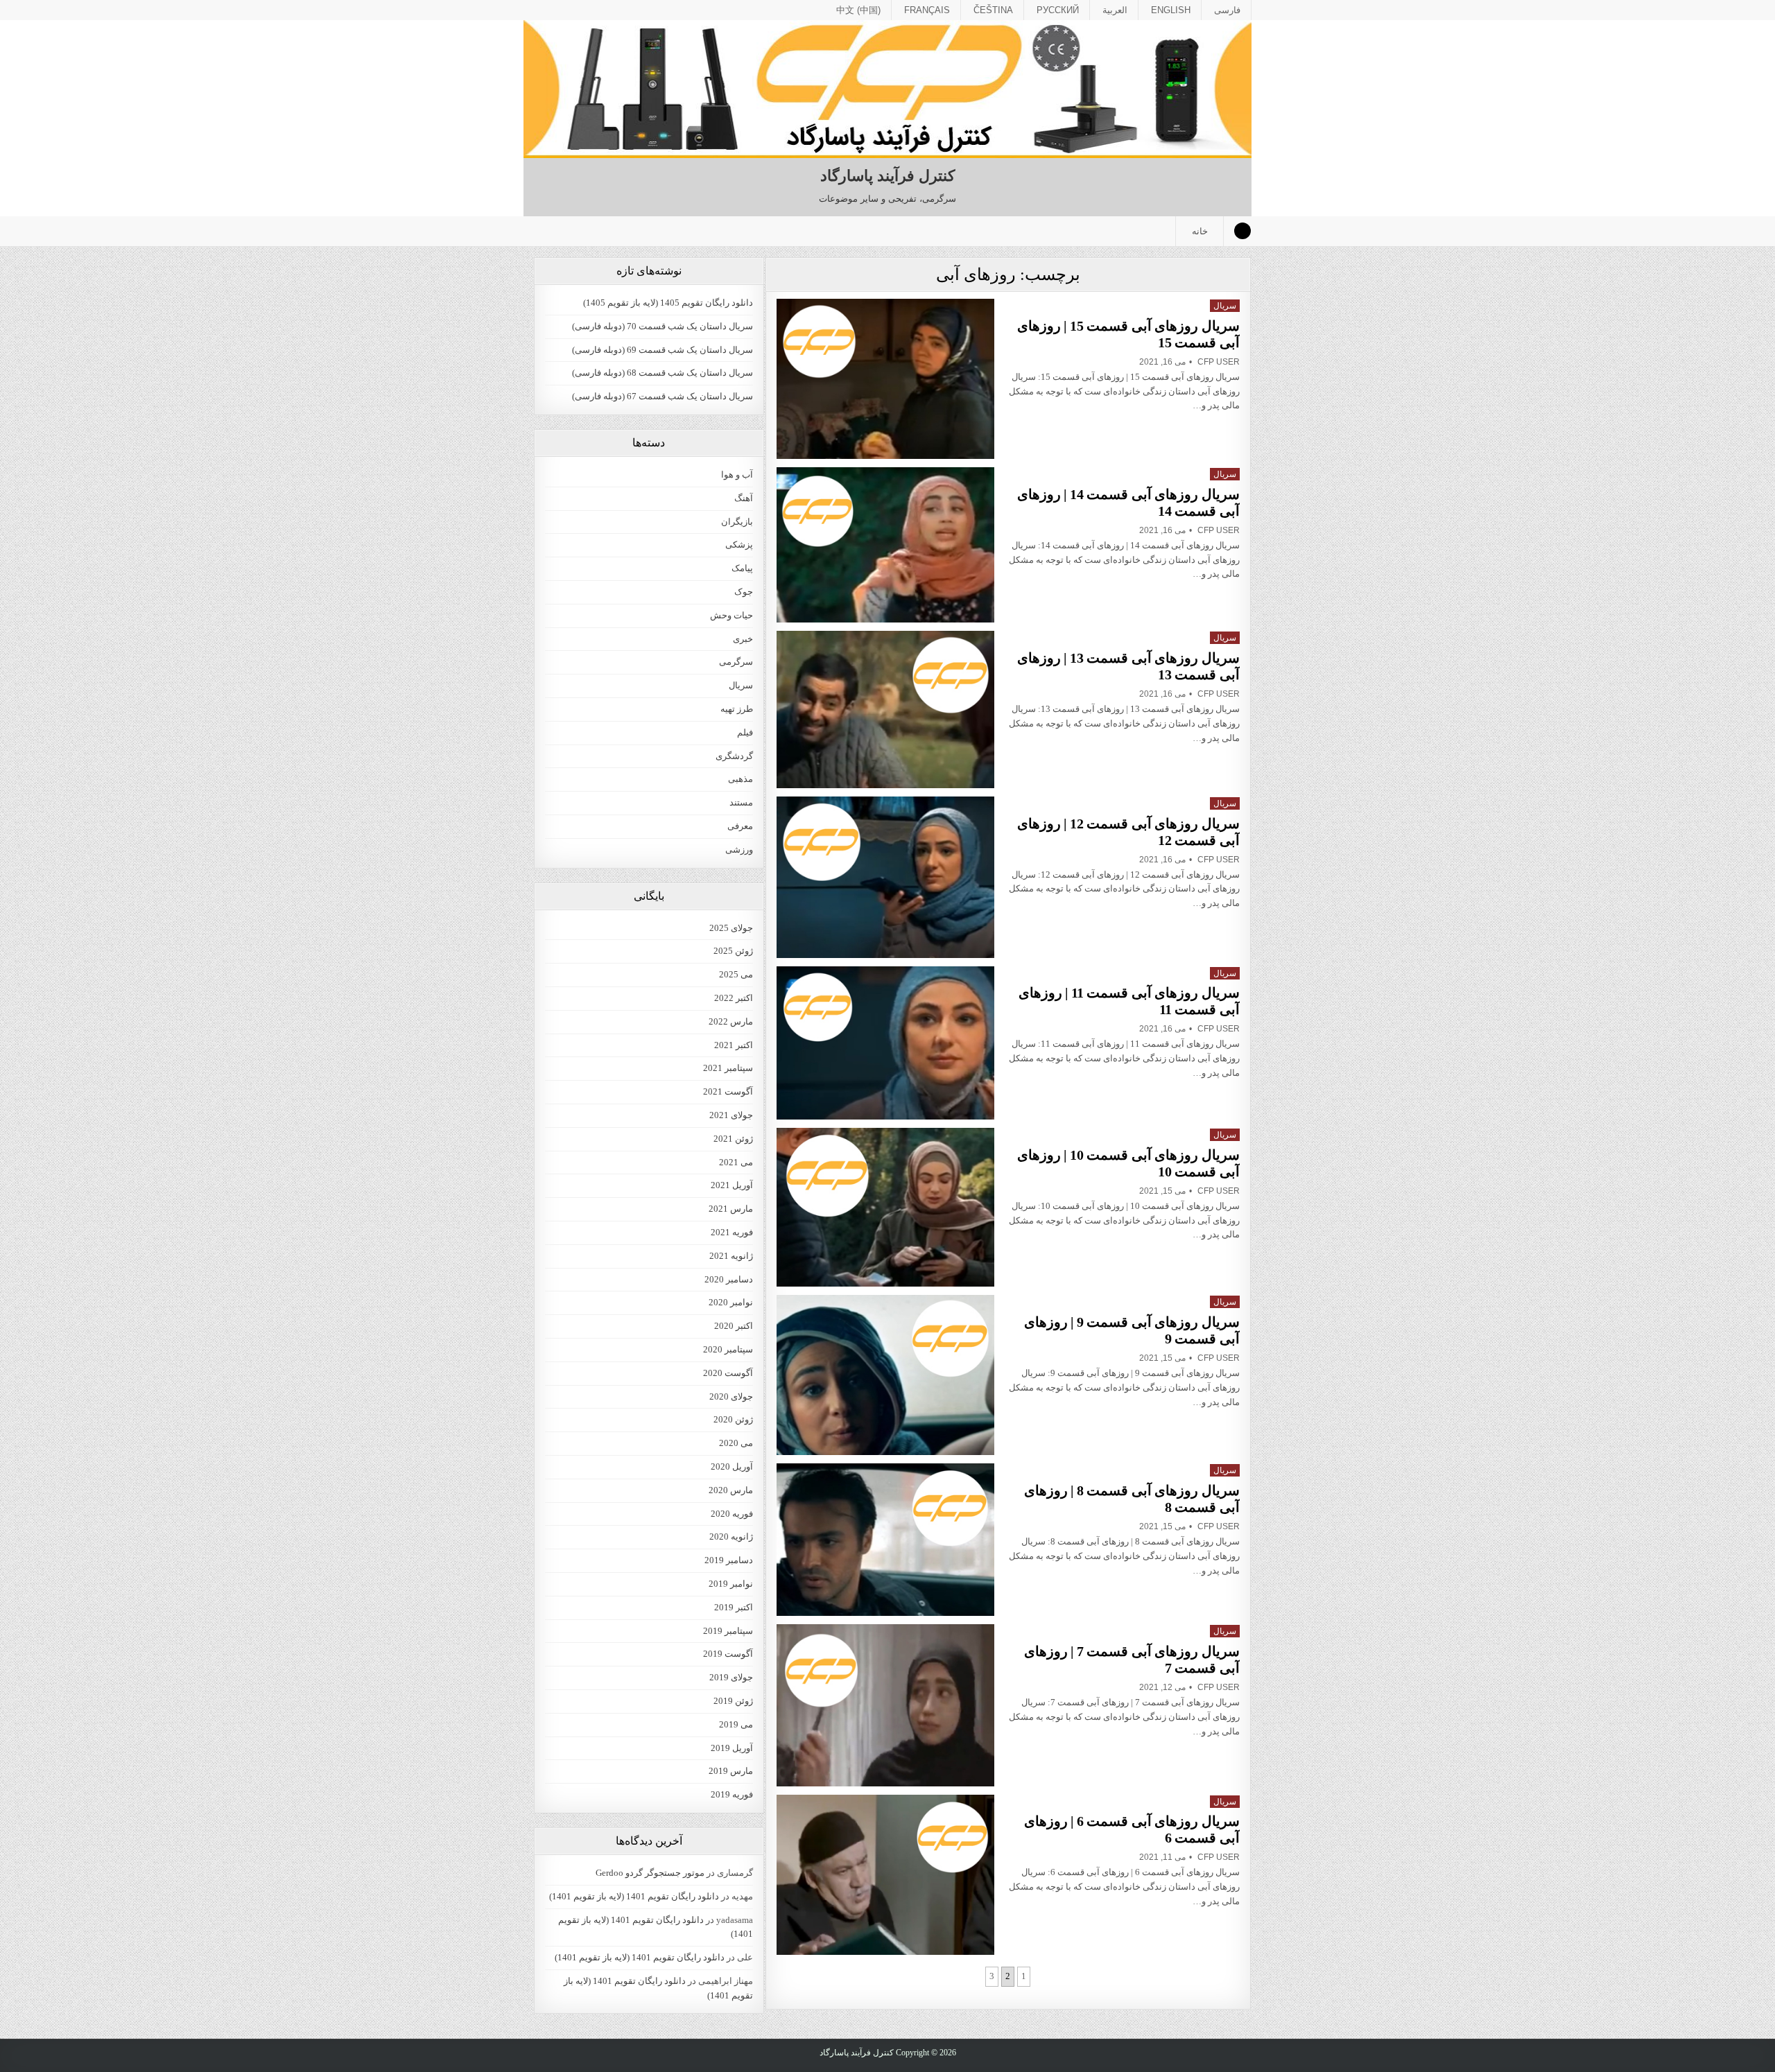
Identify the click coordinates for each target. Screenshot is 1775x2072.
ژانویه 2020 (731, 1536)
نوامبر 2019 (731, 1584)
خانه (1200, 231)
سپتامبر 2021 (728, 1068)
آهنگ (744, 498)
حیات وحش (731, 615)
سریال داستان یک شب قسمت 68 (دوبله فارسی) (663, 373)
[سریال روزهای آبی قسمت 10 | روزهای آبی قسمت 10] (885, 1207)
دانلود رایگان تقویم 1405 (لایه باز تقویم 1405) (668, 303)
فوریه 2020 (732, 1514)
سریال (1225, 306)
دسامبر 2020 (729, 1279)
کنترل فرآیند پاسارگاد (887, 176)
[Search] (1242, 231)
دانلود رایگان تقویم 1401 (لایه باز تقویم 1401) (634, 1896)
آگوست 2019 (728, 1654)
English (1171, 10)
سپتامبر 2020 (728, 1349)
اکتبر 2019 (734, 1607)
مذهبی (741, 779)
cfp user (1219, 362)
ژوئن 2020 (733, 1419)
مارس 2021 (731, 1209)
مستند (741, 802)
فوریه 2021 (732, 1232)
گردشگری (734, 756)
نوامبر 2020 (731, 1302)
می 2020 (736, 1443)
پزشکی (739, 545)
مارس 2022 (731, 1021)
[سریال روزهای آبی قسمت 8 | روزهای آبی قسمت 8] (885, 1540)
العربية (1115, 10)
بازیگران (737, 522)
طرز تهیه (737, 709)
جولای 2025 (731, 928)
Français (927, 10)
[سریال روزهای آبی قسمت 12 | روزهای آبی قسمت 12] (885, 877)
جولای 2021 (731, 1115)
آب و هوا (737, 475)
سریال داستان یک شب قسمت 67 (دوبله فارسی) (663, 396)
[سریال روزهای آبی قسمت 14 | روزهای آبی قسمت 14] (885, 545)
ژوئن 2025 (733, 951)
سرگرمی (736, 662)
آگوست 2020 (728, 1373)
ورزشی (739, 850)
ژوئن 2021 (733, 1139)
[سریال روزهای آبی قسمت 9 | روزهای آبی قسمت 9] (885, 1375)
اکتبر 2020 (734, 1326)
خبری (743, 639)
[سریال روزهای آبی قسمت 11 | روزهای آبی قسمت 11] (885, 1043)
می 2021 (736, 1162)
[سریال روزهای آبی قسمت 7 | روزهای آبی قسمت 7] (885, 1705)
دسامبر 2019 (729, 1560)
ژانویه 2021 (731, 1256)
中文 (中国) (858, 10)
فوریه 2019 (732, 1794)
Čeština (993, 10)
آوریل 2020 (732, 1466)
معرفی (740, 826)
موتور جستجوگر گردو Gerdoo (650, 1873)
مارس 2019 (731, 1771)
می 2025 (736, 974)
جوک (744, 592)
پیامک (742, 568)
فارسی (1227, 10)
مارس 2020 (731, 1490)
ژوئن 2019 (733, 1701)
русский (1058, 10)
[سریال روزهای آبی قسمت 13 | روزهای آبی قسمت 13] (885, 709)
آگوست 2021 (728, 1091)
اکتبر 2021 (734, 1045)
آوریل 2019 (732, 1748)
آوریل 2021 (732, 1185)
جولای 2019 (731, 1677)
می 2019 (736, 1724)
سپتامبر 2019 (728, 1631)
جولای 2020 (731, 1396)
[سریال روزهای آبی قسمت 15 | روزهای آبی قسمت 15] (885, 379)
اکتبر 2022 (734, 998)
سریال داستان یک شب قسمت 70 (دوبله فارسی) (663, 326)
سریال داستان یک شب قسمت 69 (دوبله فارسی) (663, 350)
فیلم (745, 732)
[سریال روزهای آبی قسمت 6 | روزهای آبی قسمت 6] (885, 1875)
